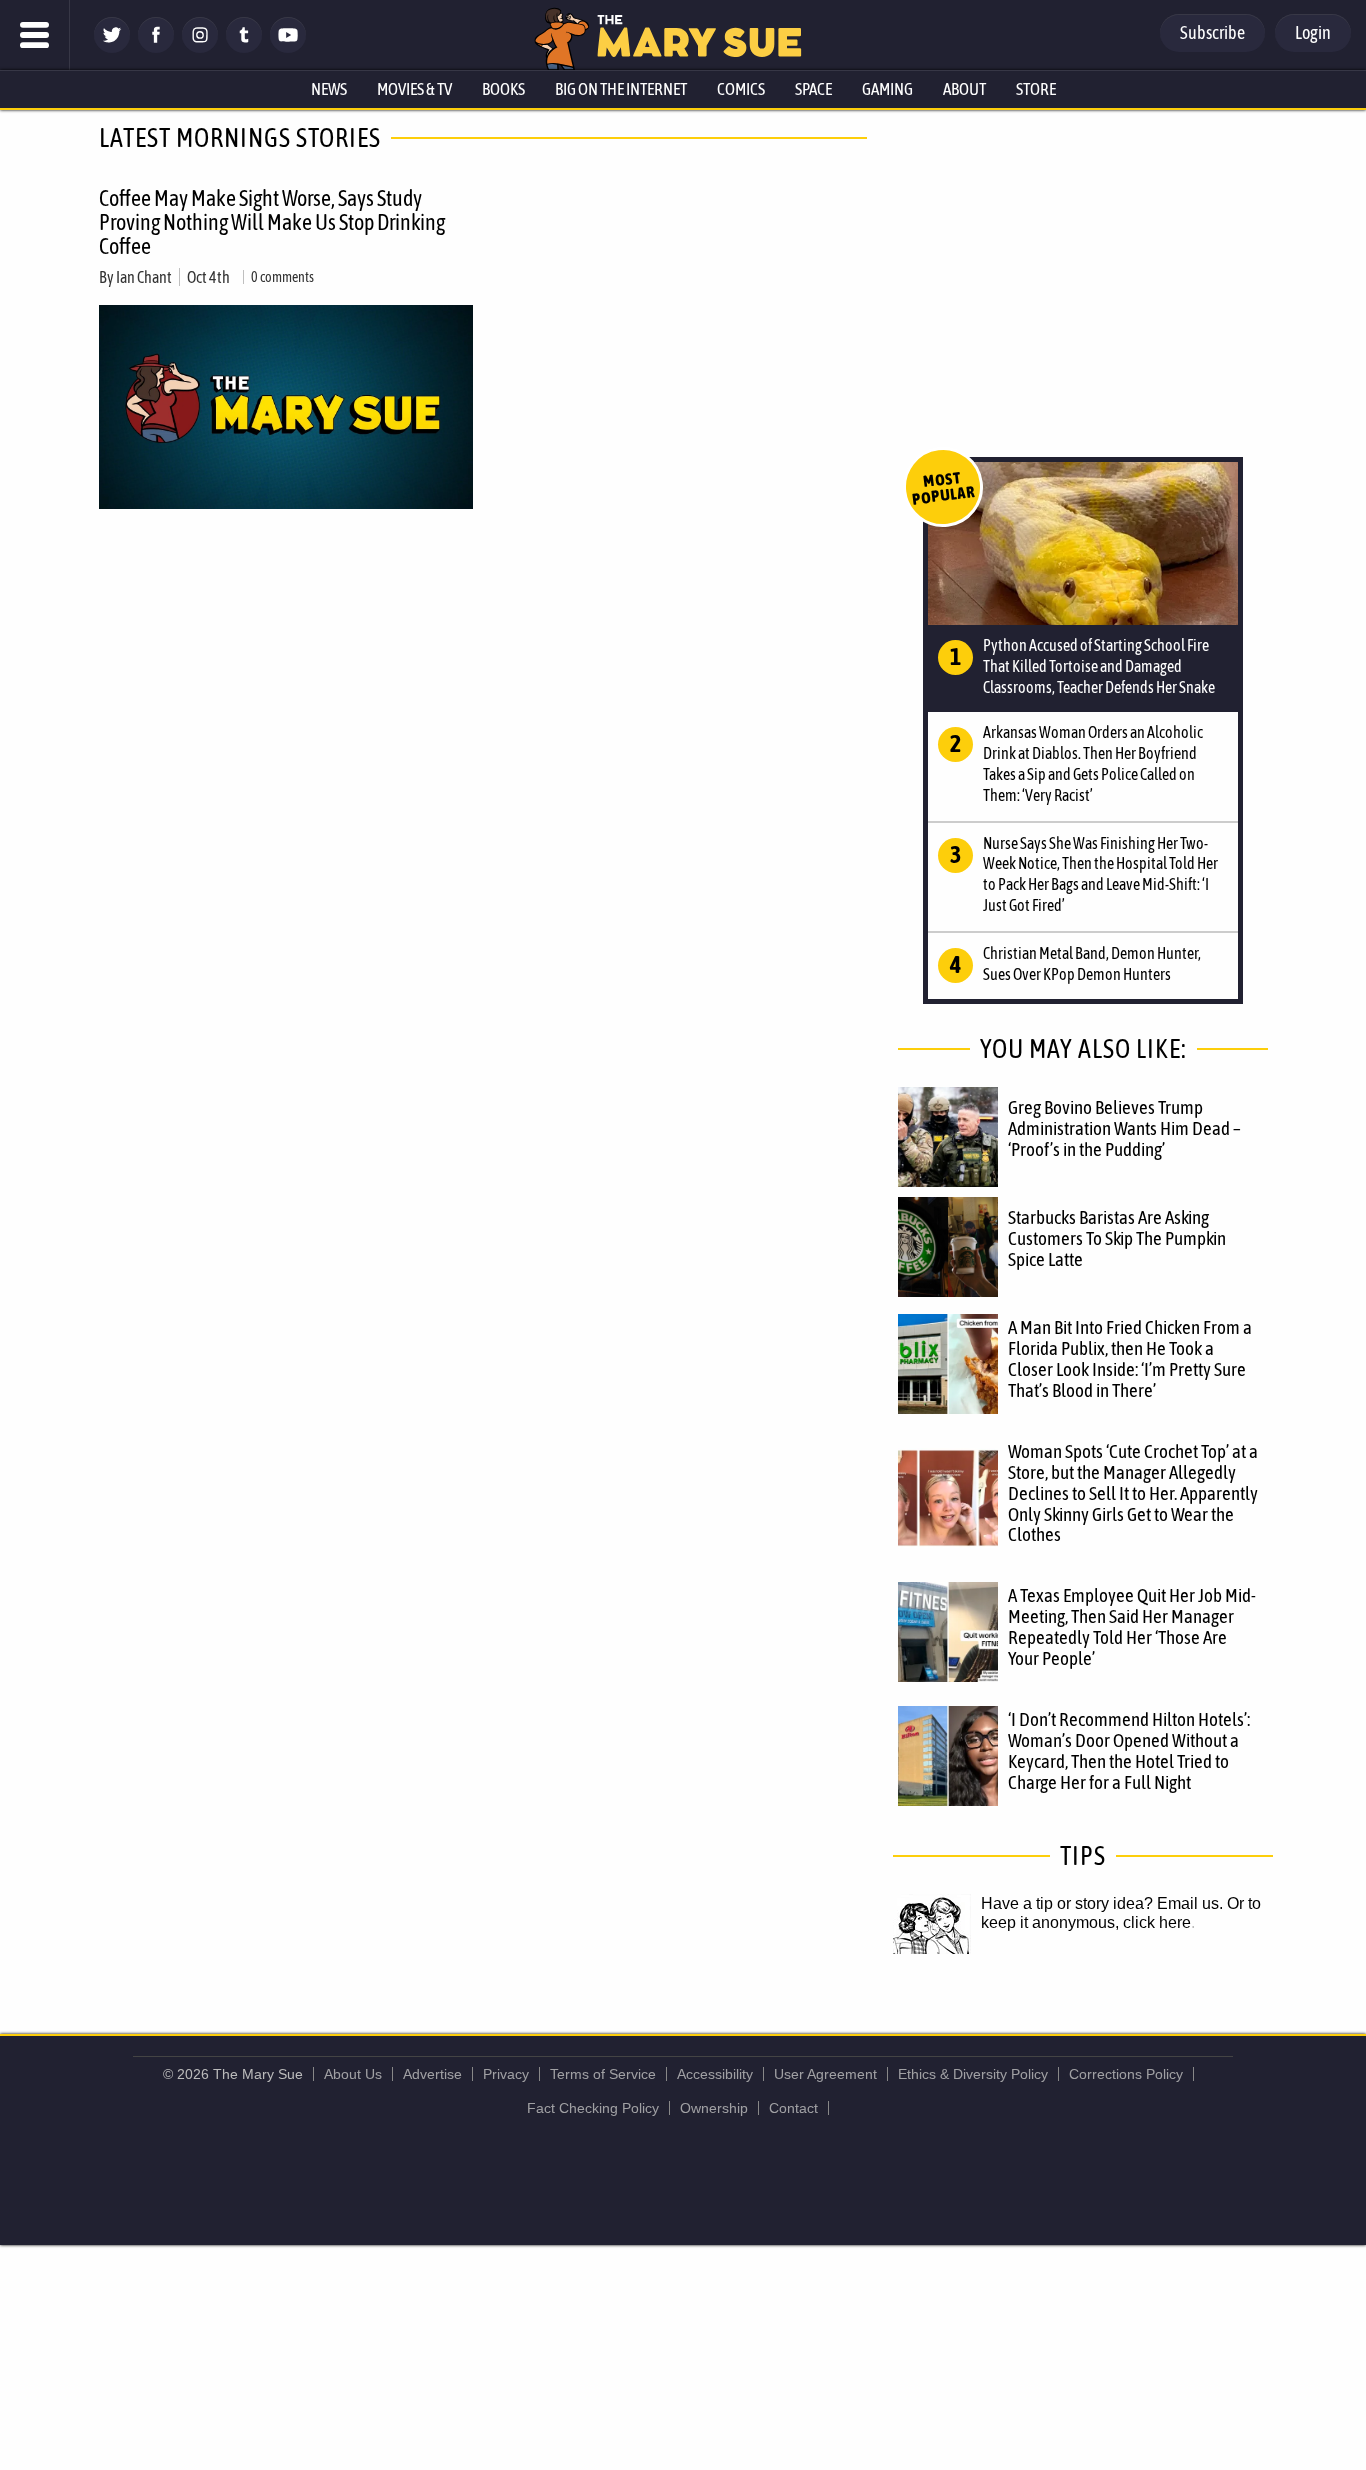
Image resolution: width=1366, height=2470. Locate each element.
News (329, 89)
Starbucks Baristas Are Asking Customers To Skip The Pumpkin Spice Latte (1117, 1238)
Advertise (432, 2074)
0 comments (282, 277)
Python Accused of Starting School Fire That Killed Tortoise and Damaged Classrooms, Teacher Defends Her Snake (1099, 666)
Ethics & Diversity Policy (973, 2074)
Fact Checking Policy (593, 2108)
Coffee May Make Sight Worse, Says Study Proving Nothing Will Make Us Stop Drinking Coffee (272, 222)
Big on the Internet (621, 89)
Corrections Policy (1126, 2074)
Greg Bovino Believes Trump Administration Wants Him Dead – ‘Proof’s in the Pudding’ (1124, 1128)
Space (813, 89)
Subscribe (1212, 32)
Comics (741, 89)
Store (1036, 89)
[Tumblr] (244, 47)
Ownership (714, 2108)
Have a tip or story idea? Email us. (1102, 1903)
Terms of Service (603, 2074)
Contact (793, 2108)
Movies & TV (414, 89)
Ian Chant (144, 277)
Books (503, 89)
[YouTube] (288, 47)
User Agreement (825, 2074)
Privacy (506, 2074)
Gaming (887, 89)
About (964, 89)
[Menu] (35, 35)
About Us (353, 2074)
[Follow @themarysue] (112, 47)
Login (1313, 32)
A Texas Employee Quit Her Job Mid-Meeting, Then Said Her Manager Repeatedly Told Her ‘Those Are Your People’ (1132, 1626)
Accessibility (715, 2074)
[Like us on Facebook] (156, 47)
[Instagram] (200, 47)
